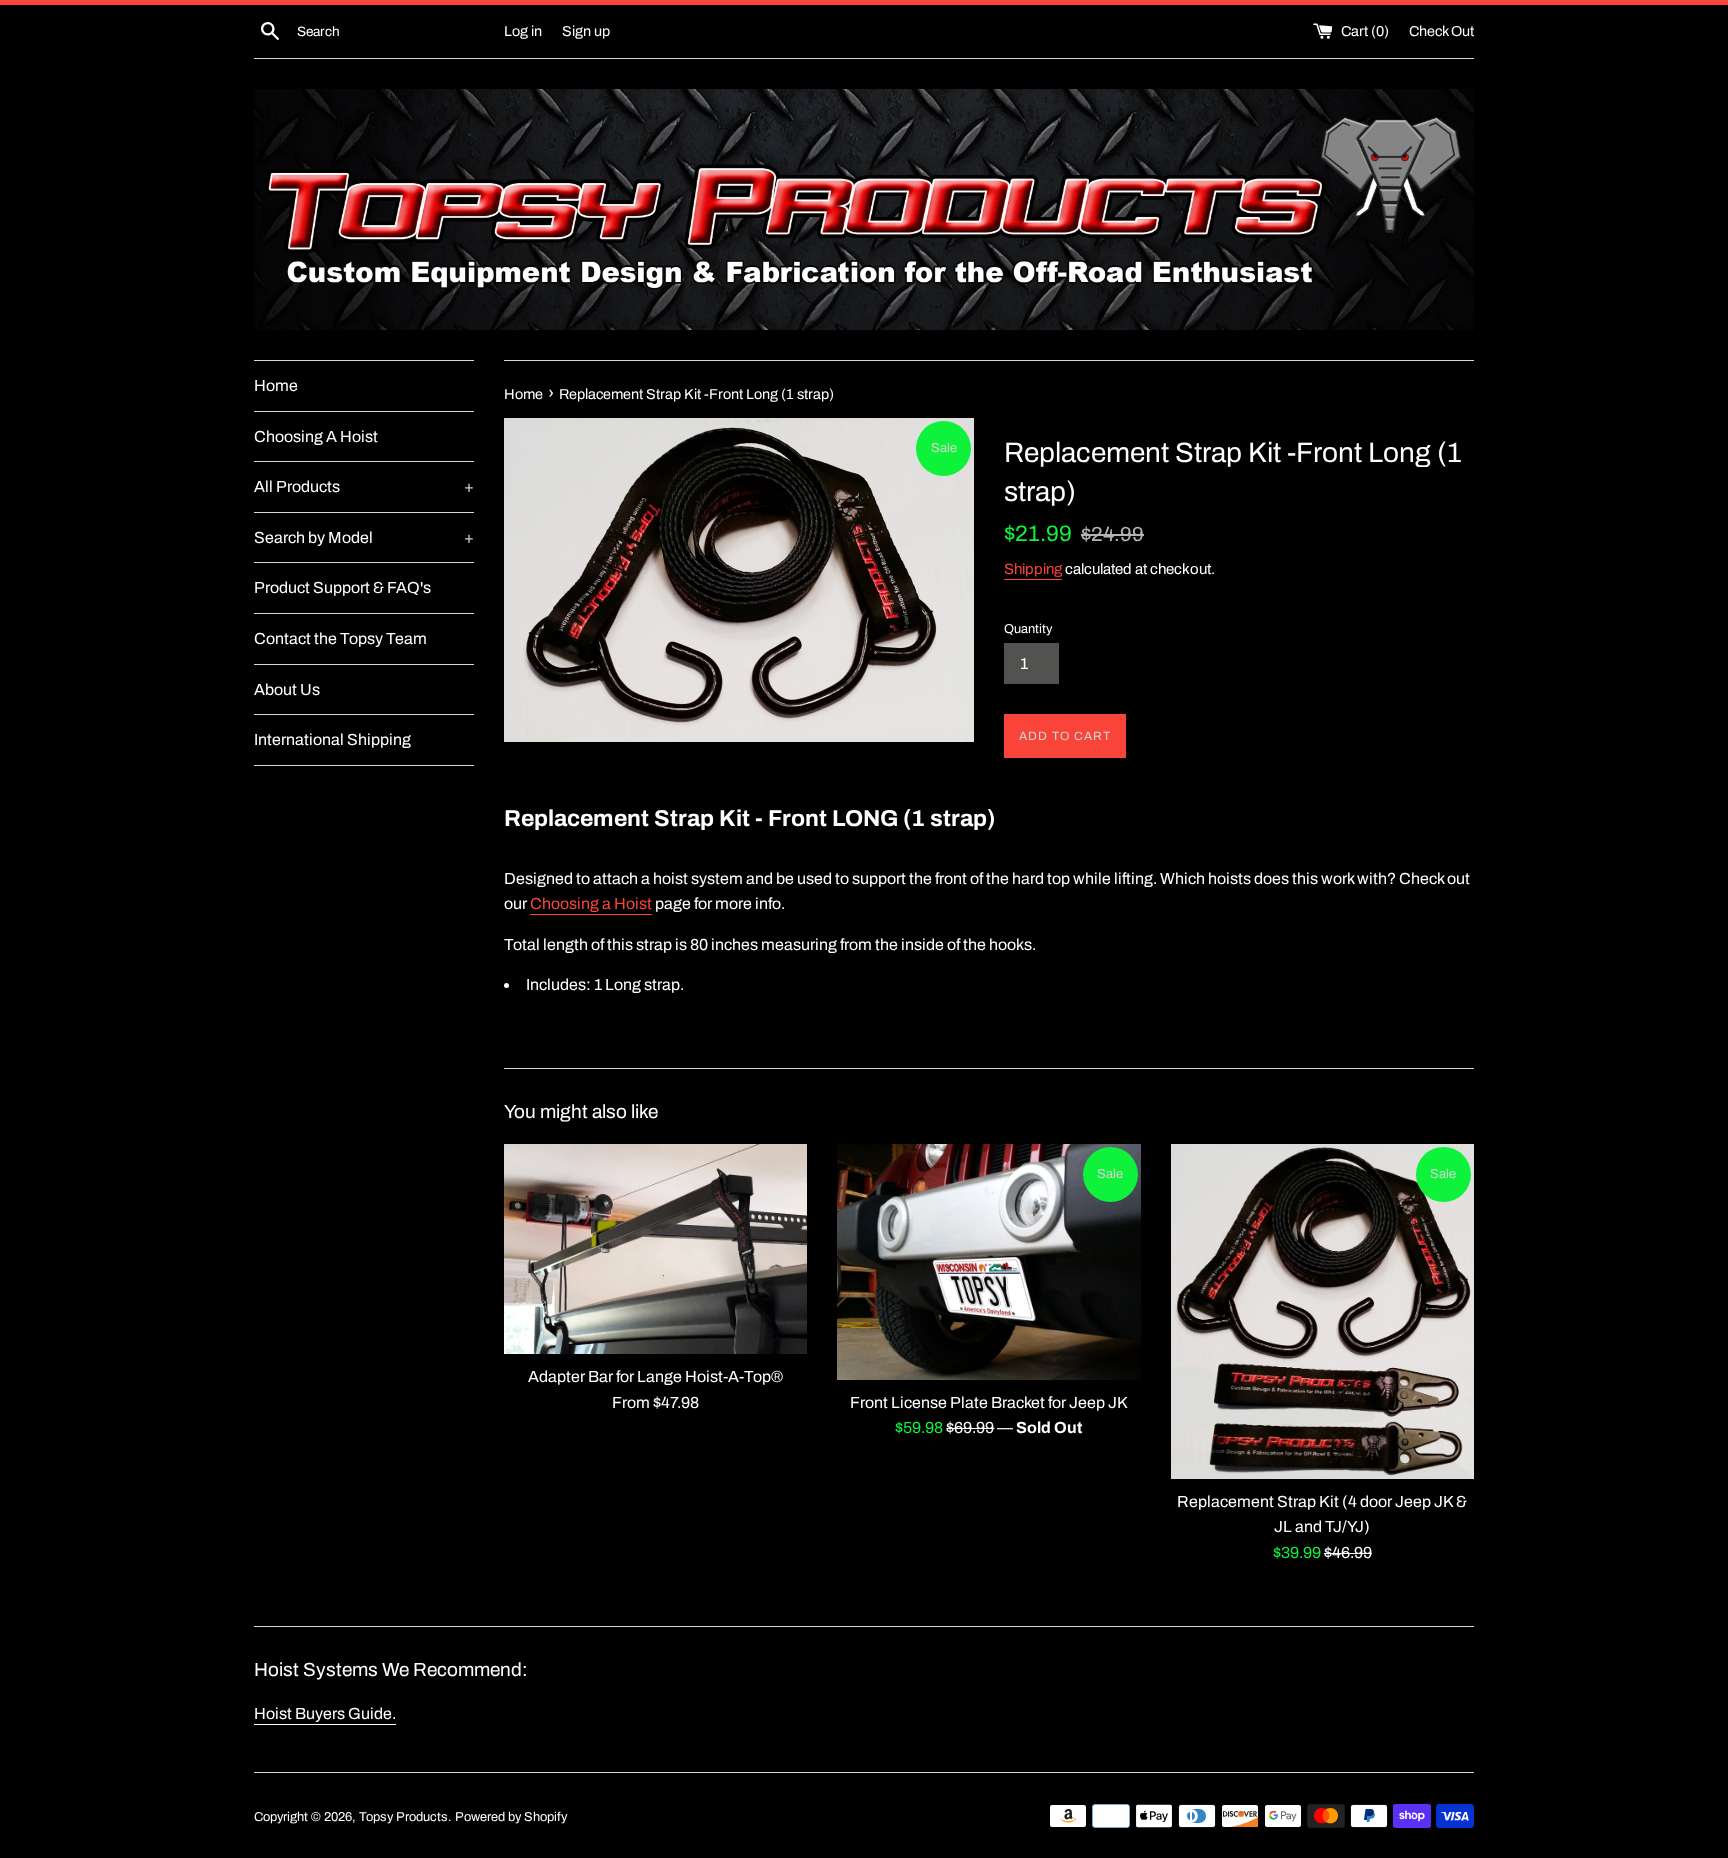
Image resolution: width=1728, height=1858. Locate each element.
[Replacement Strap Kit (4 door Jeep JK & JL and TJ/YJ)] (1322, 1311)
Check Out (1441, 31)
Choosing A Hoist (316, 436)
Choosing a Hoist (591, 903)
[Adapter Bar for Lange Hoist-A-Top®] (655, 1249)
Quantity (1028, 629)
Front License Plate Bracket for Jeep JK (989, 1402)
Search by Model (364, 537)
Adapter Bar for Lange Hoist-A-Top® (655, 1376)
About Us (287, 689)
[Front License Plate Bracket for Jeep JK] (988, 1262)
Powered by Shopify (511, 1817)
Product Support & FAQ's (342, 587)
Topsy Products (403, 1817)
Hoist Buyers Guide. (325, 1713)
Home (276, 385)
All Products (364, 486)
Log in (523, 31)
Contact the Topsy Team (340, 638)
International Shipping (332, 739)
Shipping (1033, 569)
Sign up (586, 31)
